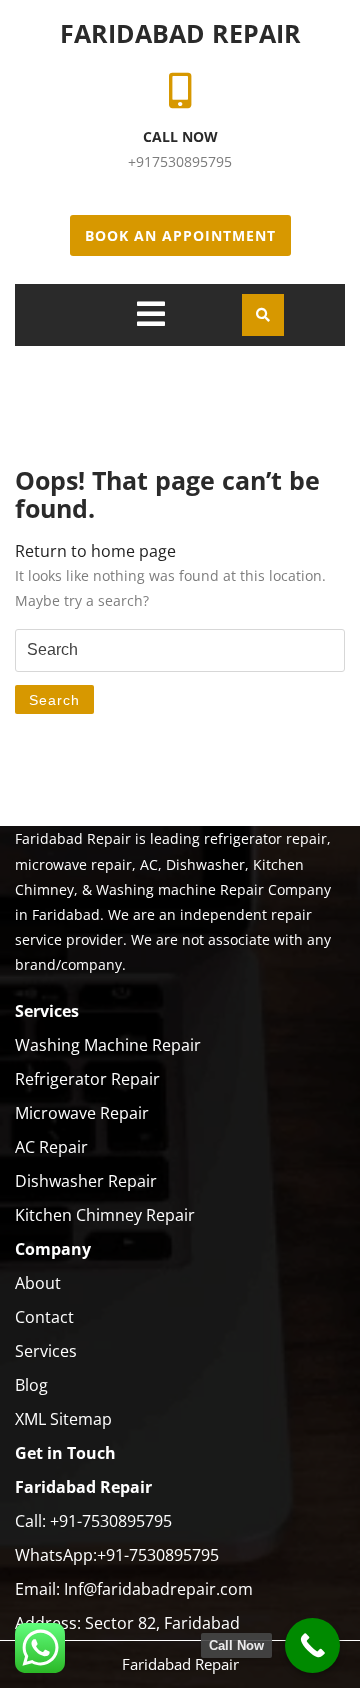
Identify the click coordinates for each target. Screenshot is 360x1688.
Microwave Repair (82, 1113)
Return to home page (95, 551)
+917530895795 (180, 161)
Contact (44, 1317)
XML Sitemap (63, 1419)
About (38, 1283)
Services (46, 1351)
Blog (31, 1385)
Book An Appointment (180, 235)
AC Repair (51, 1147)
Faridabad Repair (180, 33)
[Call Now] (312, 1645)
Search (54, 700)
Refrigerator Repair (87, 1079)
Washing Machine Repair (108, 1045)
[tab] (151, 314)
